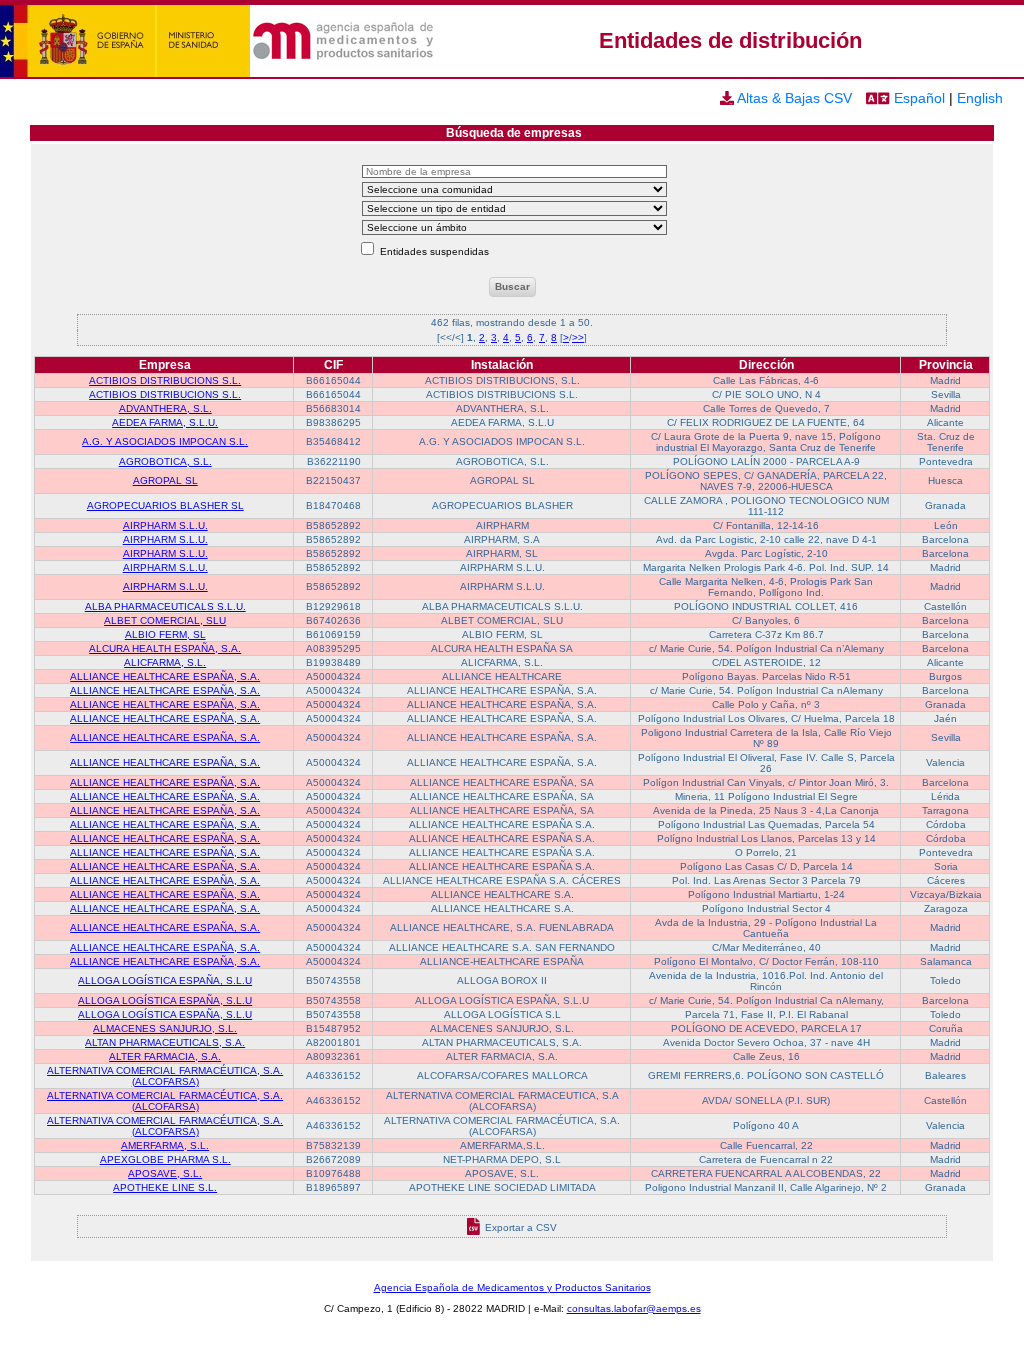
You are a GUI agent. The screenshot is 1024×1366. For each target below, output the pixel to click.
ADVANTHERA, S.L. (165, 408)
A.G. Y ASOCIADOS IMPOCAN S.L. (165, 441)
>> (578, 337)
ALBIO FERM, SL (165, 634)
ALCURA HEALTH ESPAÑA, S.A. (165, 648)
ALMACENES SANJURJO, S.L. (165, 1028)
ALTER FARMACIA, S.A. (165, 1056)
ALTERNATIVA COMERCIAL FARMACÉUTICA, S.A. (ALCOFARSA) (165, 1076)
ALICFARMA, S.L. (165, 662)
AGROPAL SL (165, 480)
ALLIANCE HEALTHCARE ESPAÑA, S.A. (165, 676)
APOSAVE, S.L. (165, 1173)
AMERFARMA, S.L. (165, 1145)
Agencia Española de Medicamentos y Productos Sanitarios (512, 1287)
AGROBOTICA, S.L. (165, 461)
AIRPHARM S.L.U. (165, 525)
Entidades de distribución (730, 40)
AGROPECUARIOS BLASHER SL (165, 505)
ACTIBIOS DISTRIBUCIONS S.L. (165, 380)
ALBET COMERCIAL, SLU (165, 620)
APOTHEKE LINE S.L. (165, 1187)
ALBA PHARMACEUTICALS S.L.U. (165, 606)
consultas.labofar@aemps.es (634, 1308)
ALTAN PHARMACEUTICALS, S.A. (165, 1042)
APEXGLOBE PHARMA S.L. (165, 1159)
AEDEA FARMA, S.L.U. (165, 422)
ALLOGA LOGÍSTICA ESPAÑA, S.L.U (165, 980)
